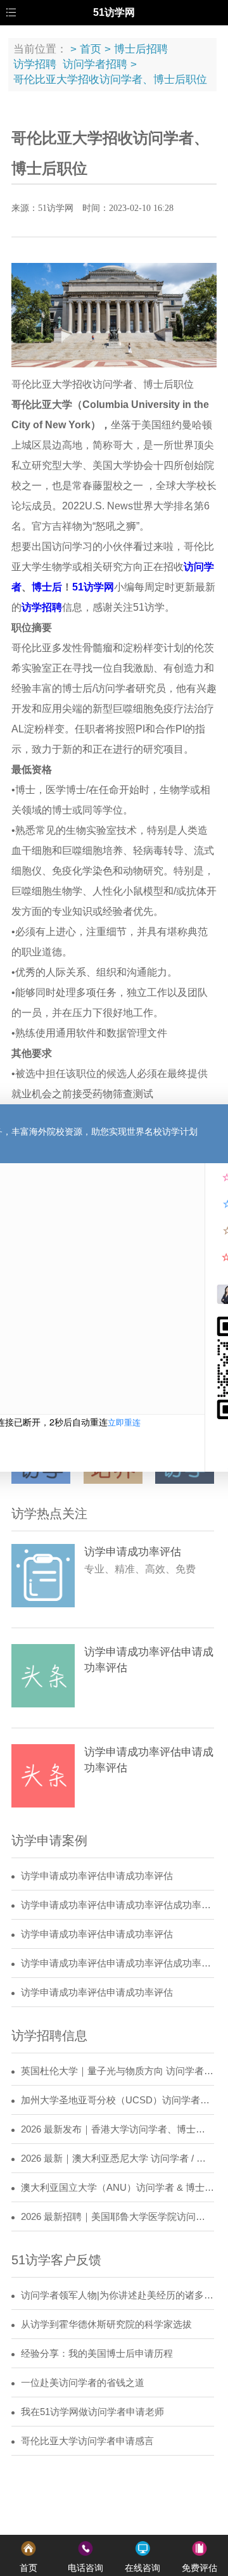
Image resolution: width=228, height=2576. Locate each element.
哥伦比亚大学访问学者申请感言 (87, 2441)
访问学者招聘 (95, 64)
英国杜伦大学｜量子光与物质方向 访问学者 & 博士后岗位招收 (117, 2071)
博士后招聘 (141, 49)
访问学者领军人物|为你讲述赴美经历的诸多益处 (117, 2295)
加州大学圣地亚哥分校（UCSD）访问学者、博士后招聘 (117, 2100)
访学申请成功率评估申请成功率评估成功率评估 (117, 1905)
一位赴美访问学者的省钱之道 (83, 2383)
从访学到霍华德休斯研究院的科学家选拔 (106, 2324)
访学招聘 (35, 64)
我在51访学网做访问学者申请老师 (92, 2412)
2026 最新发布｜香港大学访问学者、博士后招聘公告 (117, 2129)
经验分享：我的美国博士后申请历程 (97, 2354)
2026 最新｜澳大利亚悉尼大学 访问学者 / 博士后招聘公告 (117, 2158)
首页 (91, 49)
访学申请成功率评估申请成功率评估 (97, 1876)
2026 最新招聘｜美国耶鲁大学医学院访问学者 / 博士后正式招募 (117, 2217)
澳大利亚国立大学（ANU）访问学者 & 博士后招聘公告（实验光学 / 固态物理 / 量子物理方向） (117, 2188)
